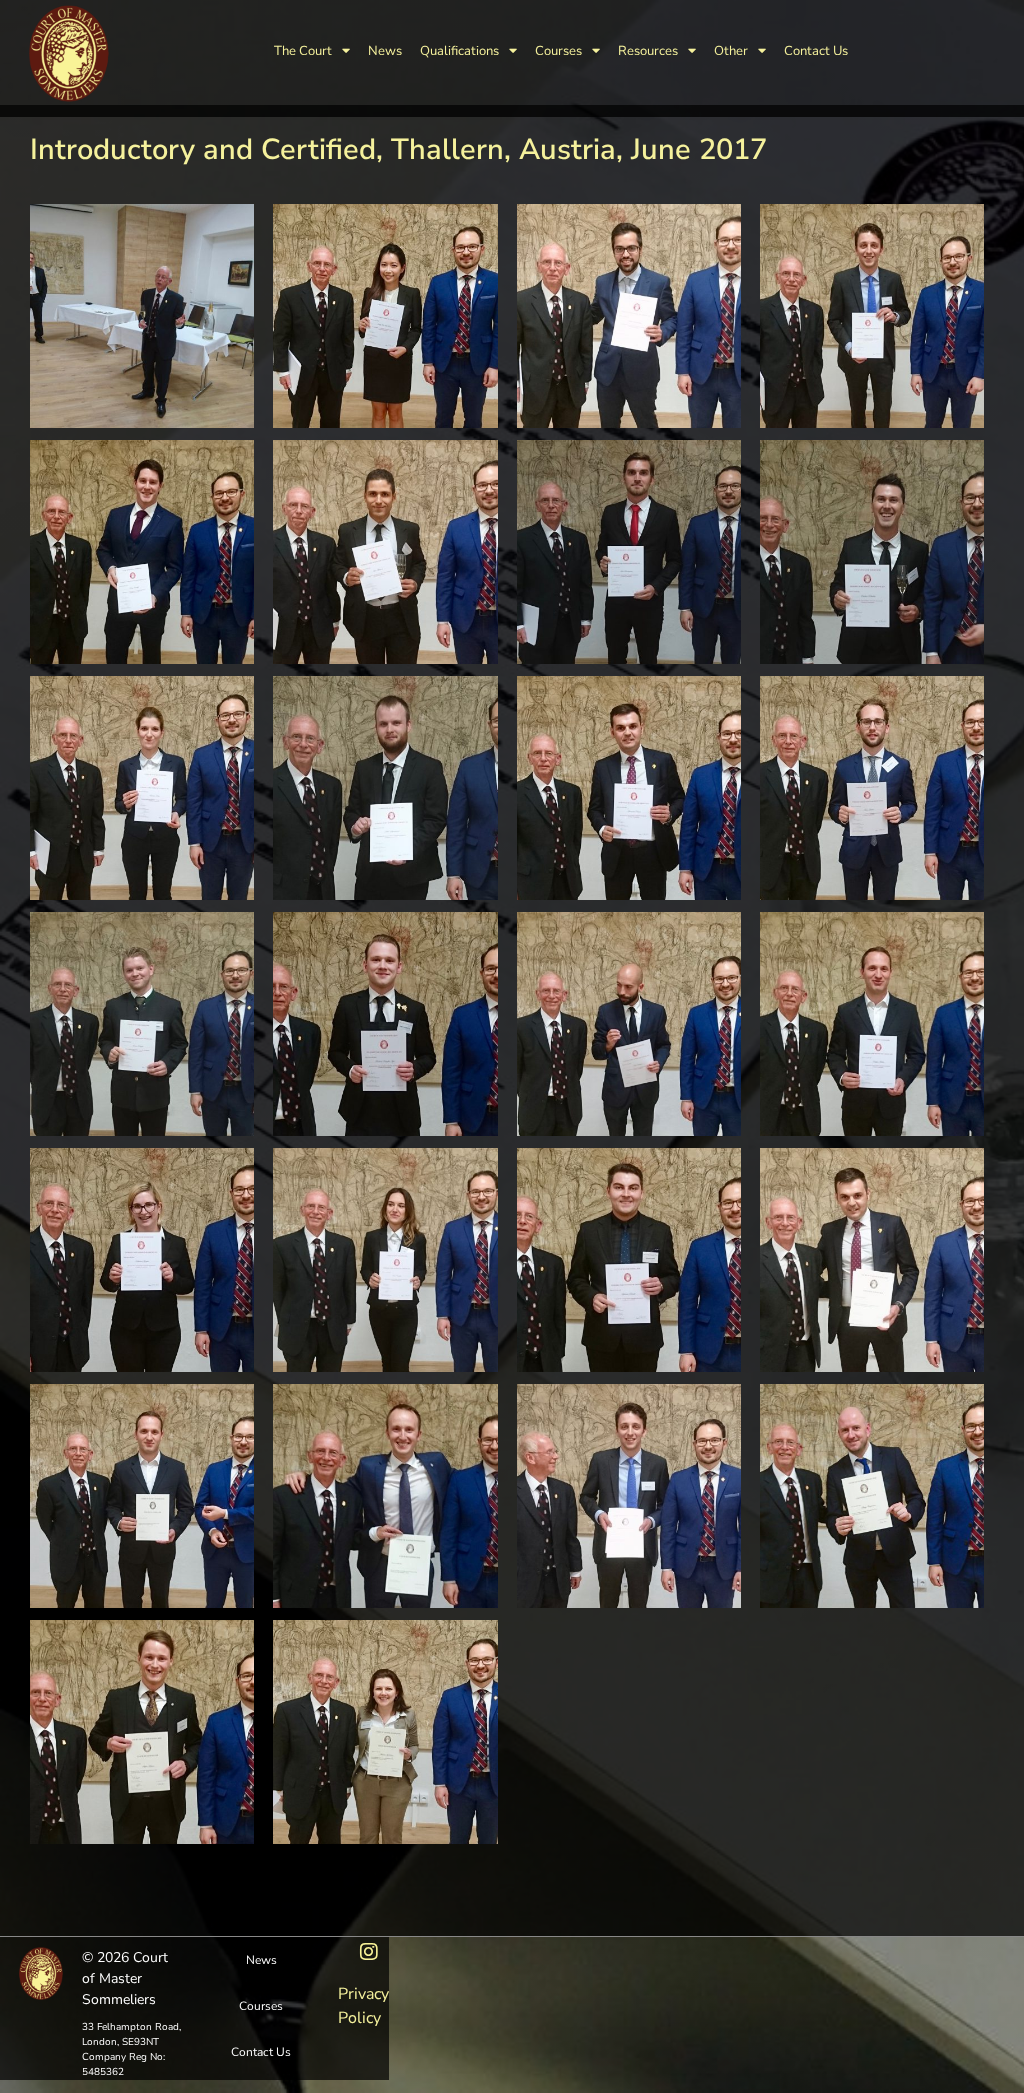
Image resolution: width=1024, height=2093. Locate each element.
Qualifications (459, 51)
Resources (648, 51)
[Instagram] (369, 1952)
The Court (303, 51)
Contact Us (816, 51)
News (385, 51)
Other (731, 51)
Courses (558, 51)
